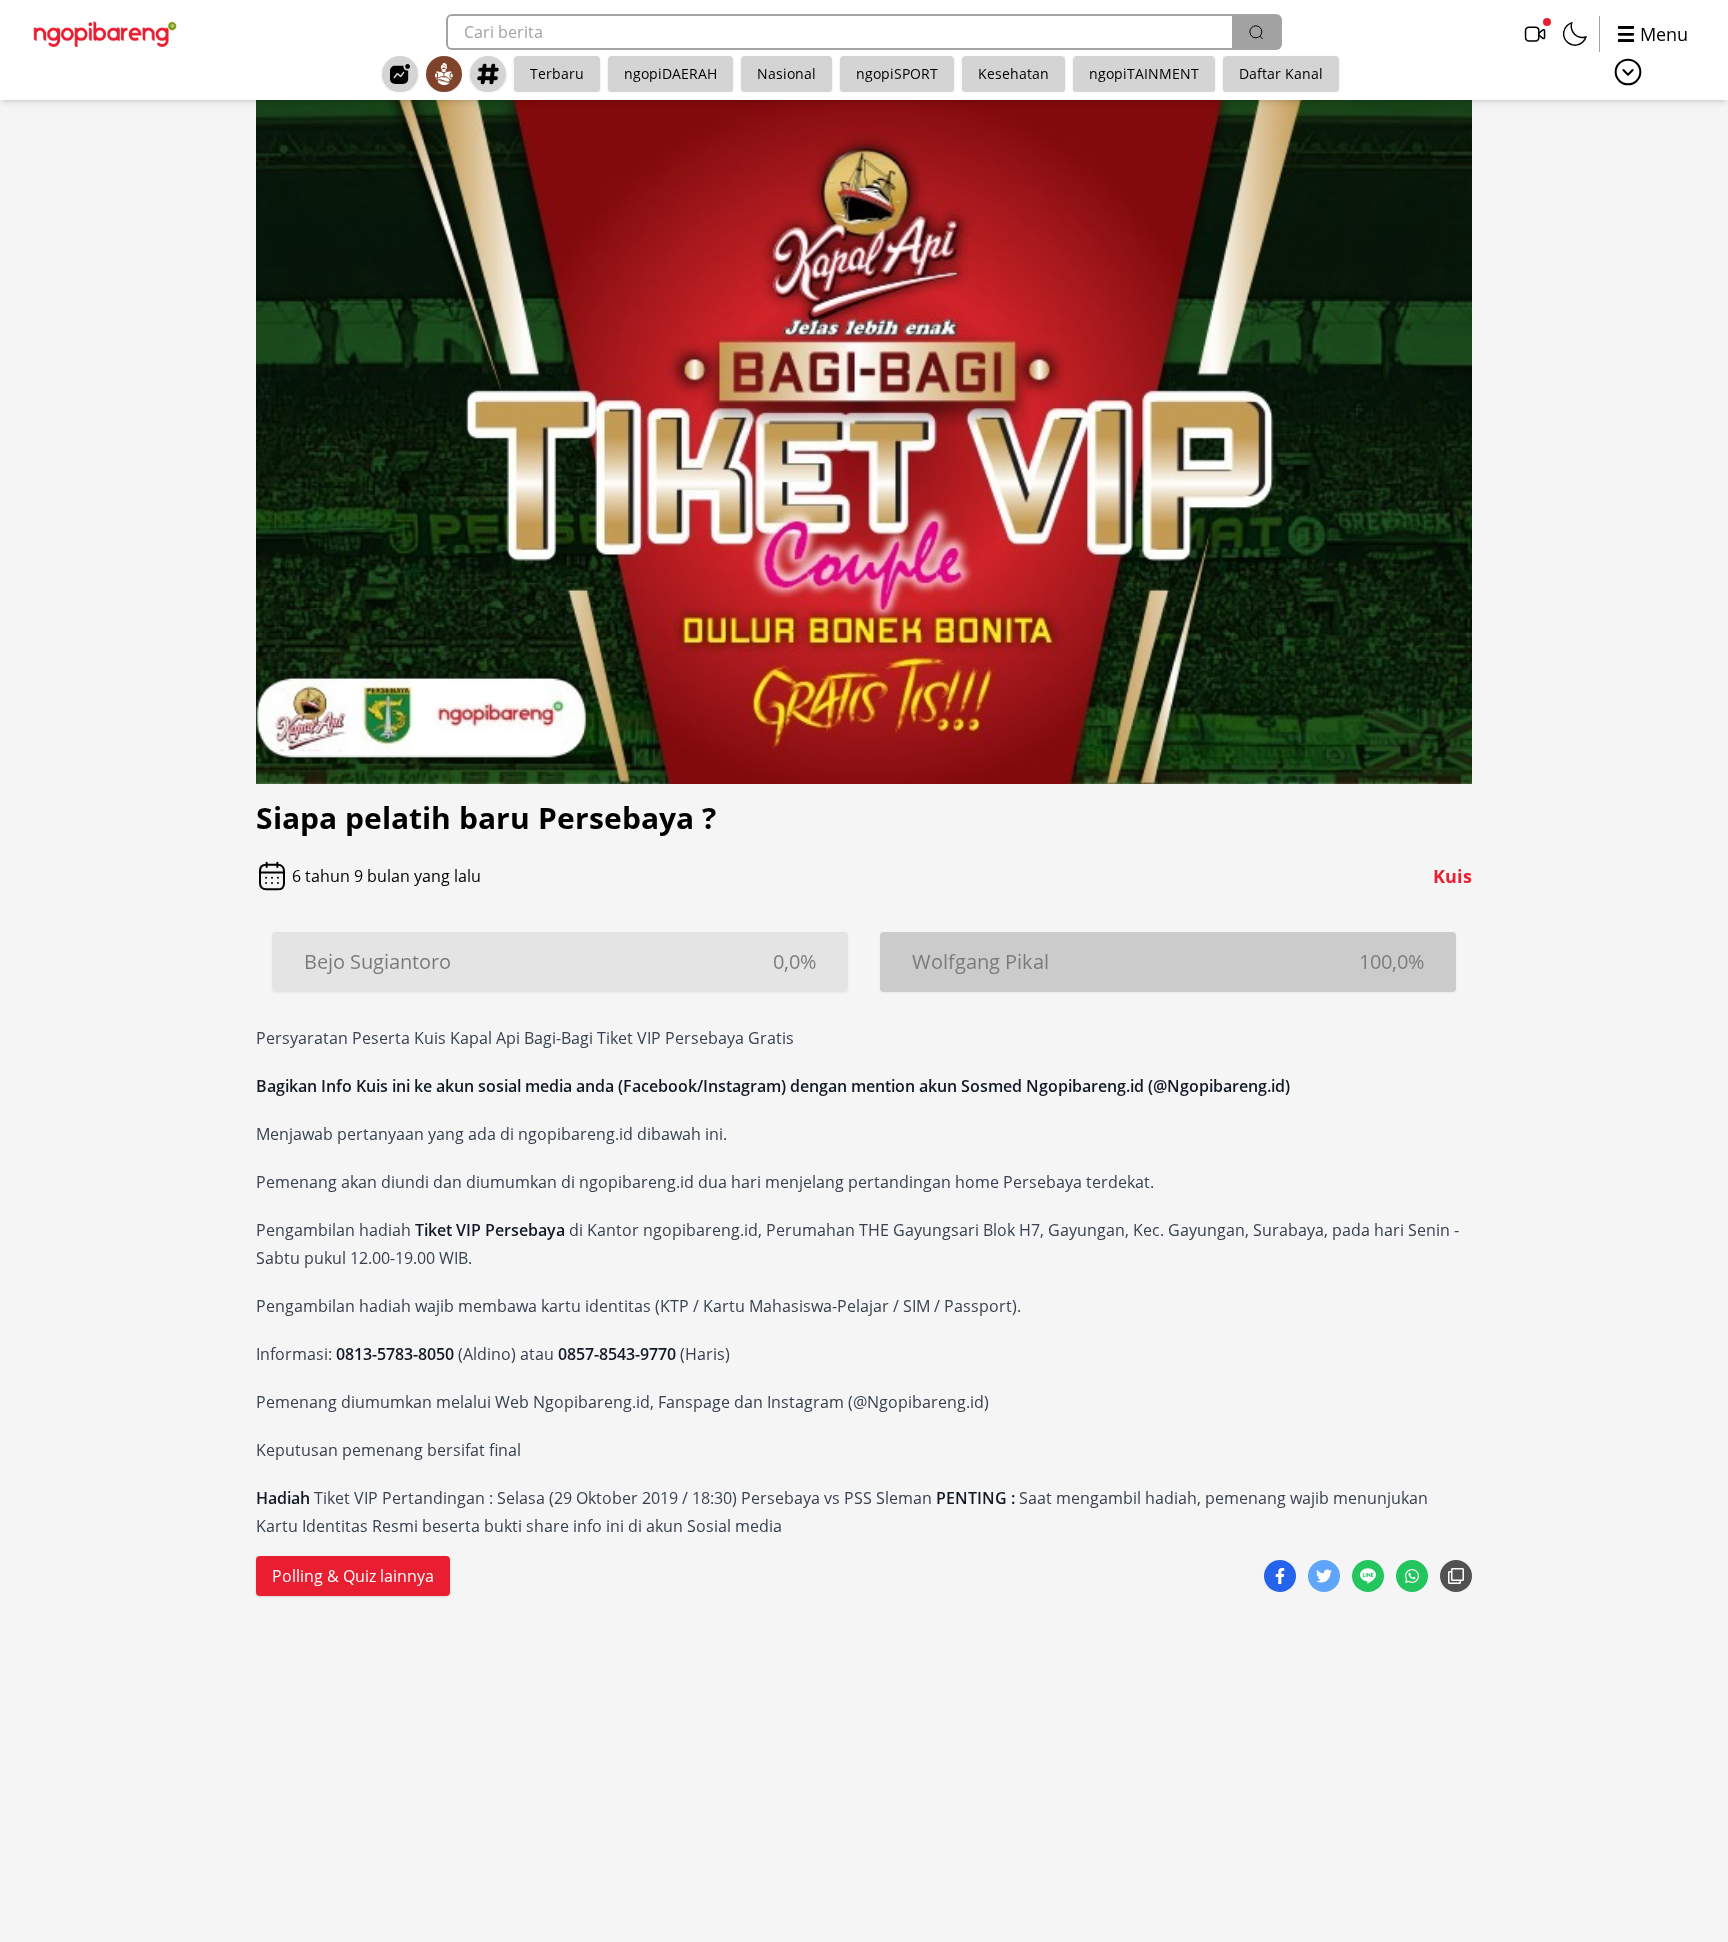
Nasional (786, 73)
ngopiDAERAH (670, 73)
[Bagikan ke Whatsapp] (1414, 1578)
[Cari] (1256, 32)
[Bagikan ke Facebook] (1282, 1578)
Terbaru (557, 73)
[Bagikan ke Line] (1370, 1578)
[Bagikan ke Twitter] (1326, 1578)
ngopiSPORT (897, 73)
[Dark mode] (1575, 34)
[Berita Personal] (444, 74)
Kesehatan (1013, 73)
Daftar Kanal (1281, 73)
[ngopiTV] (1535, 34)
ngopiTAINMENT (1144, 73)
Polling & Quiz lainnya (353, 1576)
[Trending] (400, 74)
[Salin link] (1456, 1578)
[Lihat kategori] (1628, 72)
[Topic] (488, 74)
